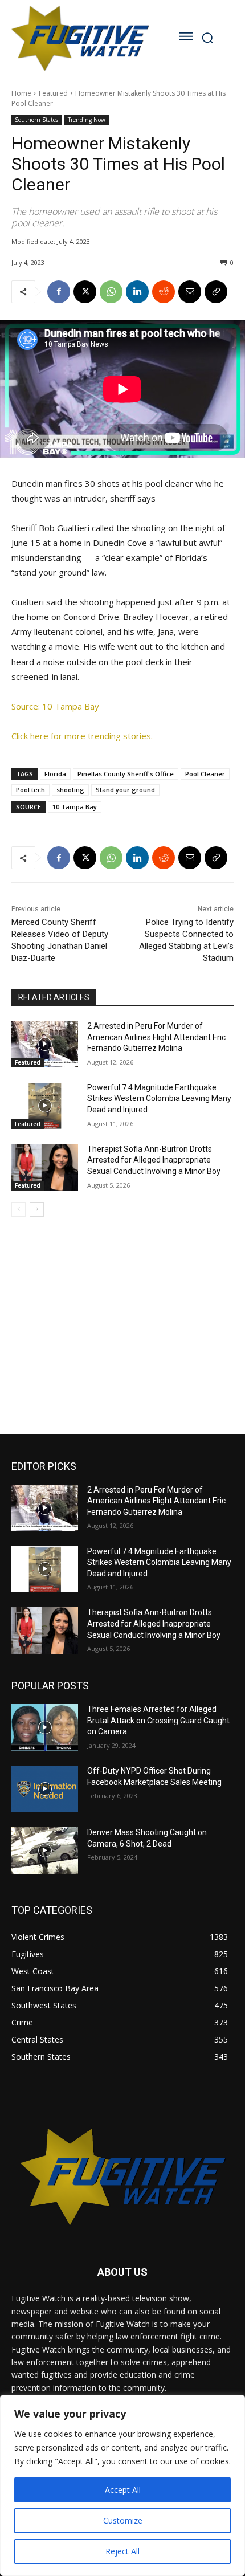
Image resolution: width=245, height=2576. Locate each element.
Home (21, 93)
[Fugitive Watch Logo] (80, 38)
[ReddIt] (164, 292)
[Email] (190, 292)
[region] (122, 2485)
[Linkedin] (137, 292)
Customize (123, 2520)
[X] (85, 292)
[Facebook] (59, 292)
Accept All (123, 2490)
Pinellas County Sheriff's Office (126, 774)
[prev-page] (19, 1209)
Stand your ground (125, 790)
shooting (70, 790)
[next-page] (37, 1209)
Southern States (36, 120)
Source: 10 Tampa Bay (55, 706)
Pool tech (30, 790)
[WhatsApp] (111, 292)
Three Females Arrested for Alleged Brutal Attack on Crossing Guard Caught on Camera (158, 1720)
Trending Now (87, 120)
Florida (55, 774)
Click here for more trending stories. (82, 736)
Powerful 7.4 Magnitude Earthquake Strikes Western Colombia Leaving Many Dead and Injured (159, 1099)
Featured (53, 93)
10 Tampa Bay (75, 807)
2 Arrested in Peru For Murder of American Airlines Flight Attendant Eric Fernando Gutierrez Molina (156, 1037)
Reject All (122, 2551)
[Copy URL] (216, 292)
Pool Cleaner (205, 774)
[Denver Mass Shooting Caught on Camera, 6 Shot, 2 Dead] (45, 1851)
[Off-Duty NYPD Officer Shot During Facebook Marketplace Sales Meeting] (45, 1789)
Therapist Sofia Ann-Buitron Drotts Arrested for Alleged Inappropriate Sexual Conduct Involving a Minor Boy (154, 1160)
